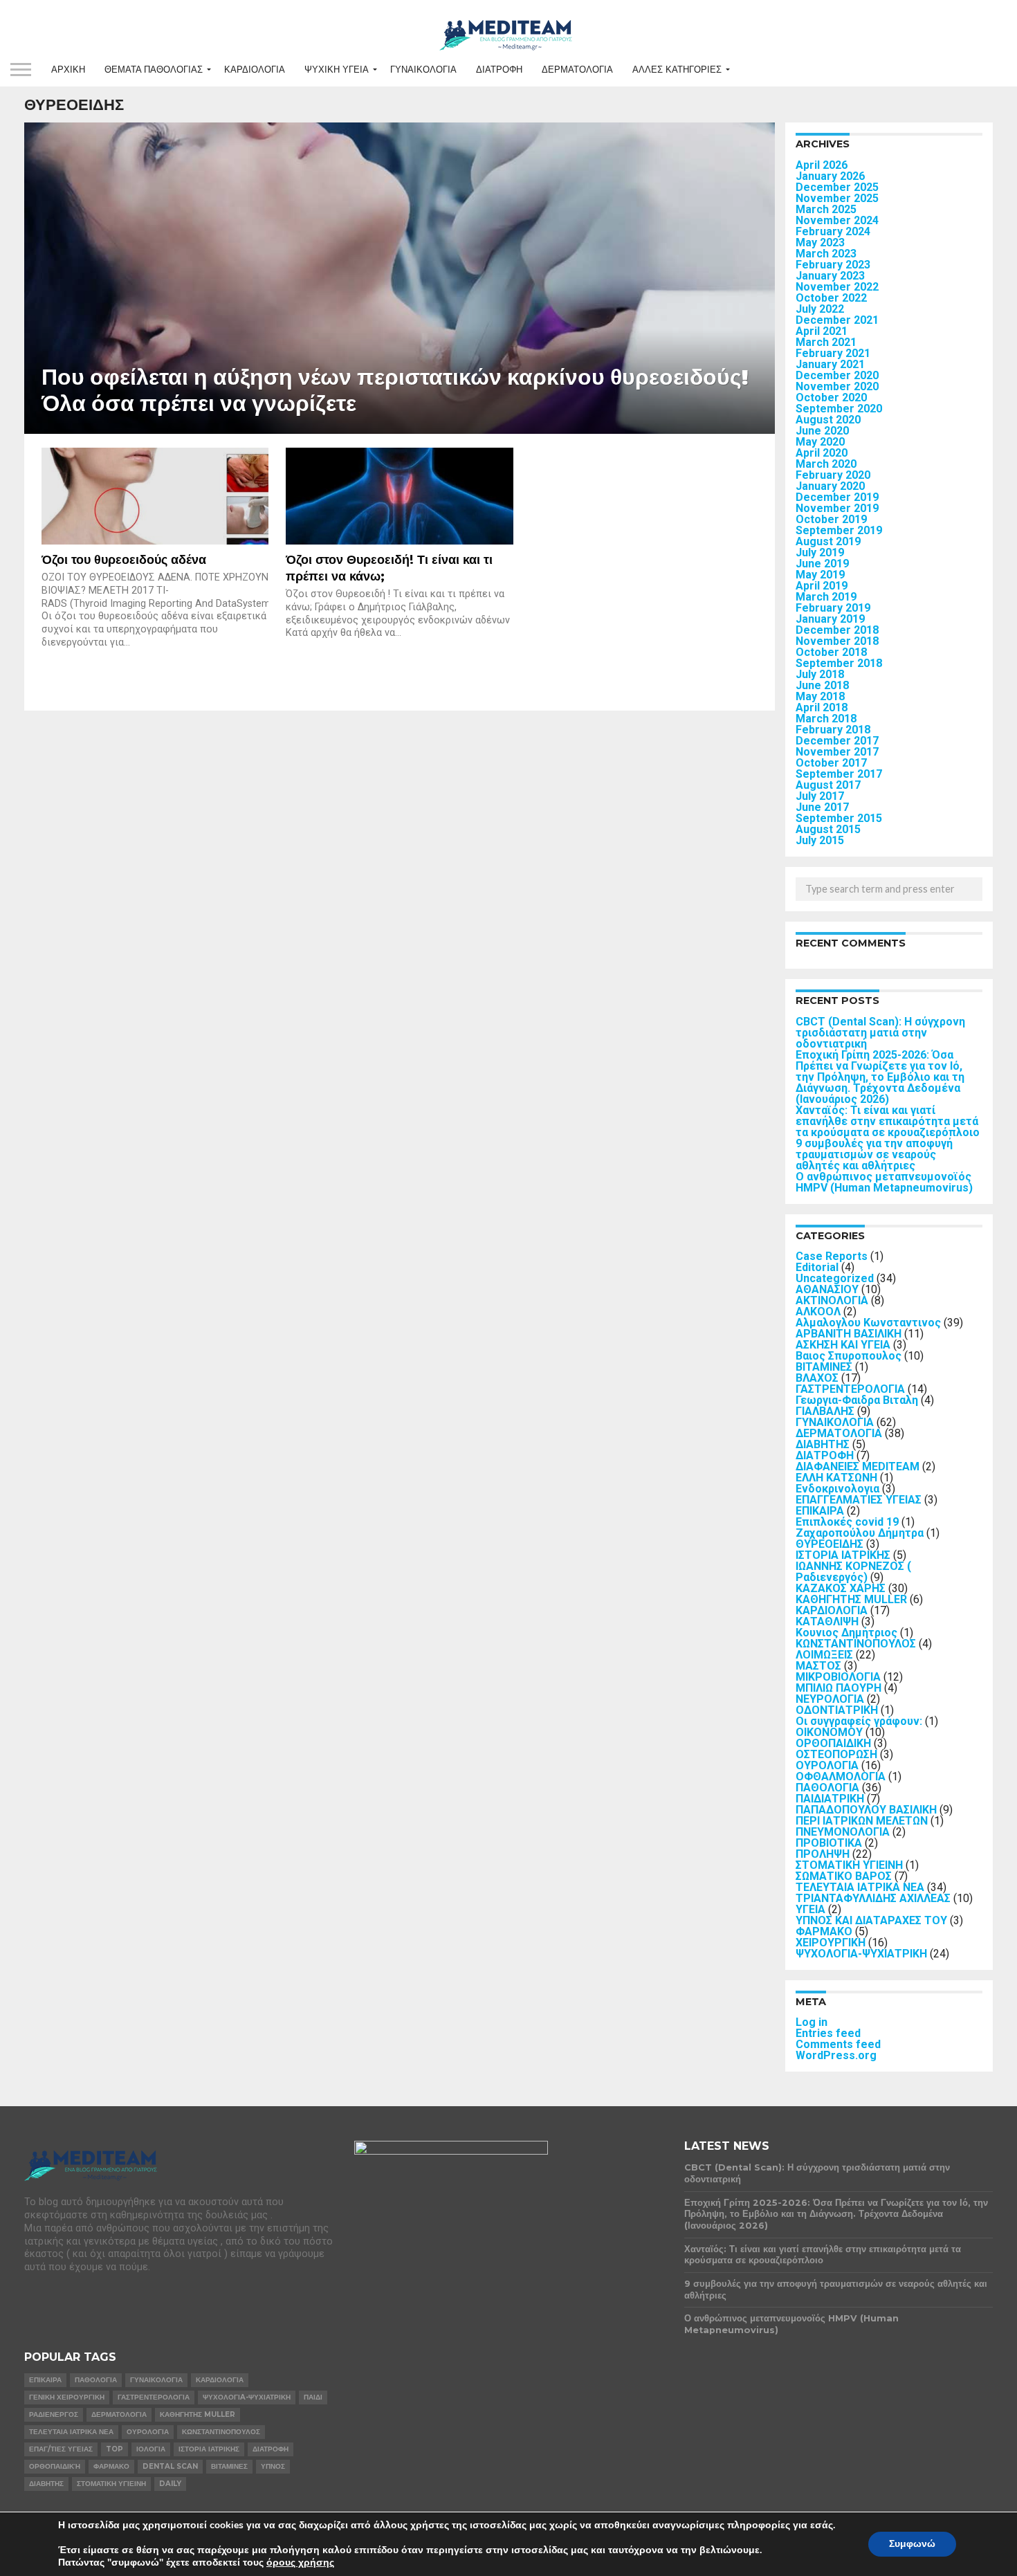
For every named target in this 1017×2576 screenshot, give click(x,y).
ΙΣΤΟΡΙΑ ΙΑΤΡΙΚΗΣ (843, 1555)
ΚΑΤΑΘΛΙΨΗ (827, 1622)
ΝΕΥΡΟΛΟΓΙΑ (830, 1699)
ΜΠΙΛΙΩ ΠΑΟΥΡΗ (839, 1688)
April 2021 (822, 331)
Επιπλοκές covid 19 (847, 1522)
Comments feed (838, 2044)
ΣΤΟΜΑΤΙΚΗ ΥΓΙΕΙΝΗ (849, 1865)
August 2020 (828, 420)
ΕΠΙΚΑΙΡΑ (820, 1511)
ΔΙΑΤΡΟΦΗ (499, 70)
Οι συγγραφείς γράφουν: (859, 1721)
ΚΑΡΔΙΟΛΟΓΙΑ (255, 70)
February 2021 (833, 353)
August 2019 (828, 541)
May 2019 (820, 575)
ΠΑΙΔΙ (313, 2397)
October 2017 (831, 763)
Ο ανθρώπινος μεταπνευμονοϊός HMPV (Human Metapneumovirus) (884, 1182)
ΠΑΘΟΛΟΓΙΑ (827, 1788)
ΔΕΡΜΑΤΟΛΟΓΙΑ (577, 70)
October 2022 (831, 298)
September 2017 (839, 774)
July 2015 (820, 840)
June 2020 (822, 431)
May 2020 (820, 442)
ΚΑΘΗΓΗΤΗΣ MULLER (851, 1599)
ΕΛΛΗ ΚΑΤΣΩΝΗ (836, 1478)
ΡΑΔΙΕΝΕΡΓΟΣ (54, 2414)
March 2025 (826, 209)
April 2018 (822, 707)
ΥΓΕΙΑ (810, 1909)
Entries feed (828, 2033)
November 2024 (837, 220)
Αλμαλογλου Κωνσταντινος (868, 1323)
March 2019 (826, 597)
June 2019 (822, 564)
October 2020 (831, 398)
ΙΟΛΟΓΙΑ (151, 2449)
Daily (170, 2484)
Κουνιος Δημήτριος (846, 1633)
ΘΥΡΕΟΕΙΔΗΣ (830, 1544)
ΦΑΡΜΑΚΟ (824, 1931)
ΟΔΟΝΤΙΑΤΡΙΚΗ (837, 1710)
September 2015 (839, 818)
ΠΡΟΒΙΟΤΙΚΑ (829, 1843)
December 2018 (837, 630)
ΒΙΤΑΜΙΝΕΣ (824, 1367)
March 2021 (826, 342)
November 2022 (837, 287)
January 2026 (830, 176)
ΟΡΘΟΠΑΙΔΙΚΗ (833, 1743)
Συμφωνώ (912, 2544)
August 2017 (828, 785)
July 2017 (820, 796)
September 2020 (839, 409)
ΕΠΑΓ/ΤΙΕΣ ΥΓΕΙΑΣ (61, 2449)
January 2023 (830, 276)
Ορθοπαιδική (55, 2466)
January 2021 (830, 364)
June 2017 (822, 807)
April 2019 (822, 586)
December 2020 (837, 375)
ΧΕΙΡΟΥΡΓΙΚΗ (831, 1943)
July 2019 (820, 552)
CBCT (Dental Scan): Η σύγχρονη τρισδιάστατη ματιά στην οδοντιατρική (880, 1033)
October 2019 (831, 519)
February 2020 (833, 475)
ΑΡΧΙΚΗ (68, 70)
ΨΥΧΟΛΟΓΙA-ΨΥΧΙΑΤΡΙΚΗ (861, 1954)
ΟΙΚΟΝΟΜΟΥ (829, 1732)
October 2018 (831, 652)
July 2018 (820, 674)
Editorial (817, 1267)
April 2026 (822, 165)
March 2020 (826, 464)
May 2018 (820, 696)
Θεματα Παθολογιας (154, 70)
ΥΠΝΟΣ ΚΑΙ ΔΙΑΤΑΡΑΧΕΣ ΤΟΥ (871, 1920)
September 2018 (839, 663)
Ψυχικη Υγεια (337, 70)
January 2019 (830, 619)
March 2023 (826, 254)
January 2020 (830, 486)
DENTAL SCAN (170, 2466)
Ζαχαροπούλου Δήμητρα (860, 1533)
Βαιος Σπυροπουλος (849, 1356)
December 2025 (837, 187)
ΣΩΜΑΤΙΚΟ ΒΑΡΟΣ (844, 1876)
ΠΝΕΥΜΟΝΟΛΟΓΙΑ (843, 1832)
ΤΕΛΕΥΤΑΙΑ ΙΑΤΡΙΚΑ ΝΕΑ (860, 1887)
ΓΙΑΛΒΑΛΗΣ (825, 1411)
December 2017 (837, 741)
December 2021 (837, 320)
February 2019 (833, 608)
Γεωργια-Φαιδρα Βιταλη (857, 1400)
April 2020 (822, 453)
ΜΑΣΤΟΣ (818, 1666)
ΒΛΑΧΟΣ (817, 1378)
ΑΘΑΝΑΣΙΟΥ (827, 1289)
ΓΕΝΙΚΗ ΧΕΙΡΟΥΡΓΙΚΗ (67, 2397)
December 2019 (837, 497)
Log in (812, 2022)
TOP (114, 2449)
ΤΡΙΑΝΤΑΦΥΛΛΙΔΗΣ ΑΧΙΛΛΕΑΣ (873, 1898)
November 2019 (837, 508)
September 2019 (839, 530)
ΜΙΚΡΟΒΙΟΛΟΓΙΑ (838, 1677)
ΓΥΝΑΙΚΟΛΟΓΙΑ (423, 70)
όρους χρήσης (300, 2563)
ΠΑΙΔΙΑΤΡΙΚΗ (830, 1799)
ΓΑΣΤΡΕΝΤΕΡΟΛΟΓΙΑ (850, 1389)
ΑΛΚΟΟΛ (818, 1312)
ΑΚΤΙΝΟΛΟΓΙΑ (832, 1300)
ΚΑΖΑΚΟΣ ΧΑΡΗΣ (841, 1588)
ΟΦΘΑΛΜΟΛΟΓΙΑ (841, 1776)
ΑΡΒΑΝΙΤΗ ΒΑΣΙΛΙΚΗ (849, 1334)
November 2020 (837, 386)
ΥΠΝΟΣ (273, 2466)
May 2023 (820, 243)
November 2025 (837, 198)
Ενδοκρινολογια (837, 1489)
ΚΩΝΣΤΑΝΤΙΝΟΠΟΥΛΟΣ (856, 1644)
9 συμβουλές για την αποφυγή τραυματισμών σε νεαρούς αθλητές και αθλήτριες (874, 1154)
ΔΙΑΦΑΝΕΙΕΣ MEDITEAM (858, 1467)
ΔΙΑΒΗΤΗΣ (823, 1444)
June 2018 (822, 685)
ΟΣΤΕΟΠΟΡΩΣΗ (836, 1754)
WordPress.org (836, 2055)
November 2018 (837, 641)
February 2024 (833, 231)
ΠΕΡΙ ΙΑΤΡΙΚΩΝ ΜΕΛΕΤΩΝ (862, 1821)
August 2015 (828, 829)
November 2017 (837, 752)
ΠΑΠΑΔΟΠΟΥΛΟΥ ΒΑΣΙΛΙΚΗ (866, 1810)
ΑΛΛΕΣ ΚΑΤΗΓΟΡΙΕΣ (677, 70)
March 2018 (826, 719)
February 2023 (833, 265)
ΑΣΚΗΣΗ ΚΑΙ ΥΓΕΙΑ (843, 1345)
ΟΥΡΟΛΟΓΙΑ (827, 1765)
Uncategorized (835, 1278)
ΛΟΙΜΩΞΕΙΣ (824, 1655)
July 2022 (820, 309)
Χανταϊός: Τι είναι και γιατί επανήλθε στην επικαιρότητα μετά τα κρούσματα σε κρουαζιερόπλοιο (888, 1121)
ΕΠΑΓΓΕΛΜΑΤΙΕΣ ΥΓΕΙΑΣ (859, 1500)
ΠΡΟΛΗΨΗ (823, 1854)
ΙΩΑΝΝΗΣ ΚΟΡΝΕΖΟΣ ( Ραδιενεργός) (853, 1572)
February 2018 (833, 730)
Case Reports (832, 1256)
